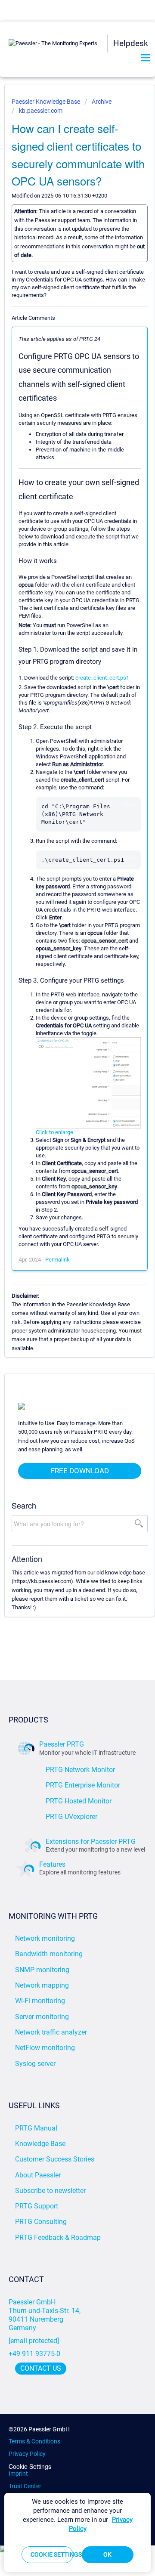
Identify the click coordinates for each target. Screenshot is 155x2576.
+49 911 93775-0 (34, 2354)
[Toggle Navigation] (146, 58)
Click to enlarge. (55, 1132)
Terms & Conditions (34, 2441)
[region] (77, 2532)
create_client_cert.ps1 (102, 678)
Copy (129, 804)
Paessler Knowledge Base (46, 102)
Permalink (57, 1260)
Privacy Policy (27, 2454)
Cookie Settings (30, 2466)
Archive (102, 102)
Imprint (18, 2474)
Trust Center (25, 2486)
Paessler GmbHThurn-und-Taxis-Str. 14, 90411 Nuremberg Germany (45, 2315)
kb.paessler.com (41, 111)
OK (107, 2554)
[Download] (62, 1324)
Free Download (80, 1471)
